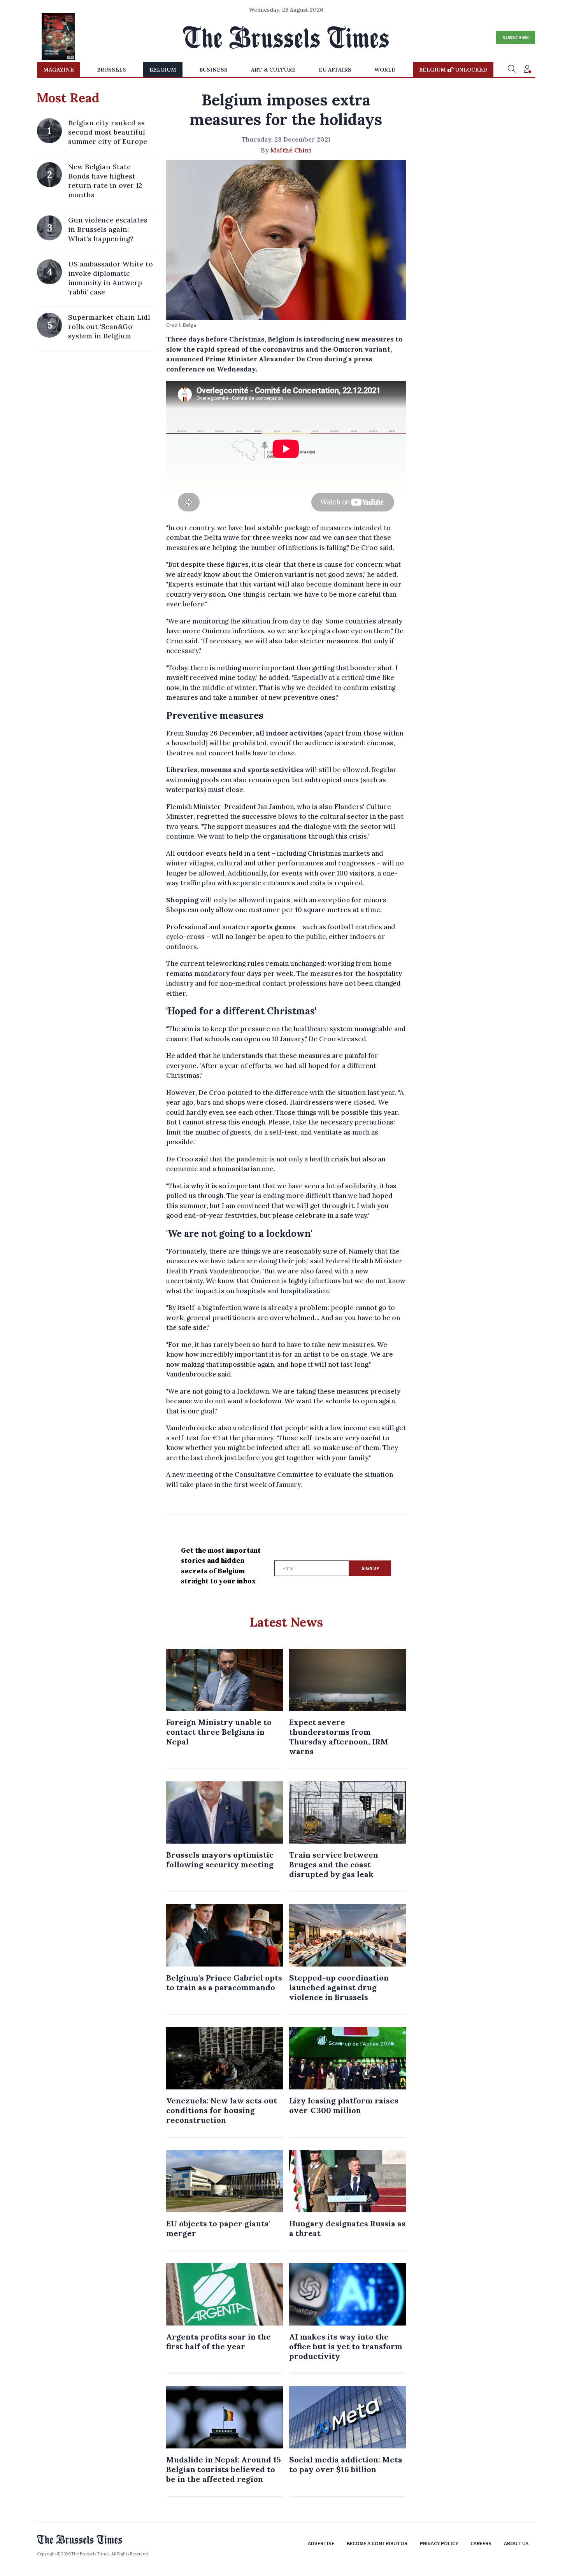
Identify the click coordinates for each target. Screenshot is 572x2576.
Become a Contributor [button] (377, 2543)
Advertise (321, 2543)
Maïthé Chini (291, 150)
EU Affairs (335, 70)
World (385, 70)
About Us (516, 2543)
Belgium (163, 70)
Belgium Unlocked (453, 70)
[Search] (512, 70)
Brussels (111, 70)
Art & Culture (273, 70)
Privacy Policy (439, 2543)
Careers (481, 2543)
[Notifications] (527, 70)
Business (213, 70)
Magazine (59, 70)
